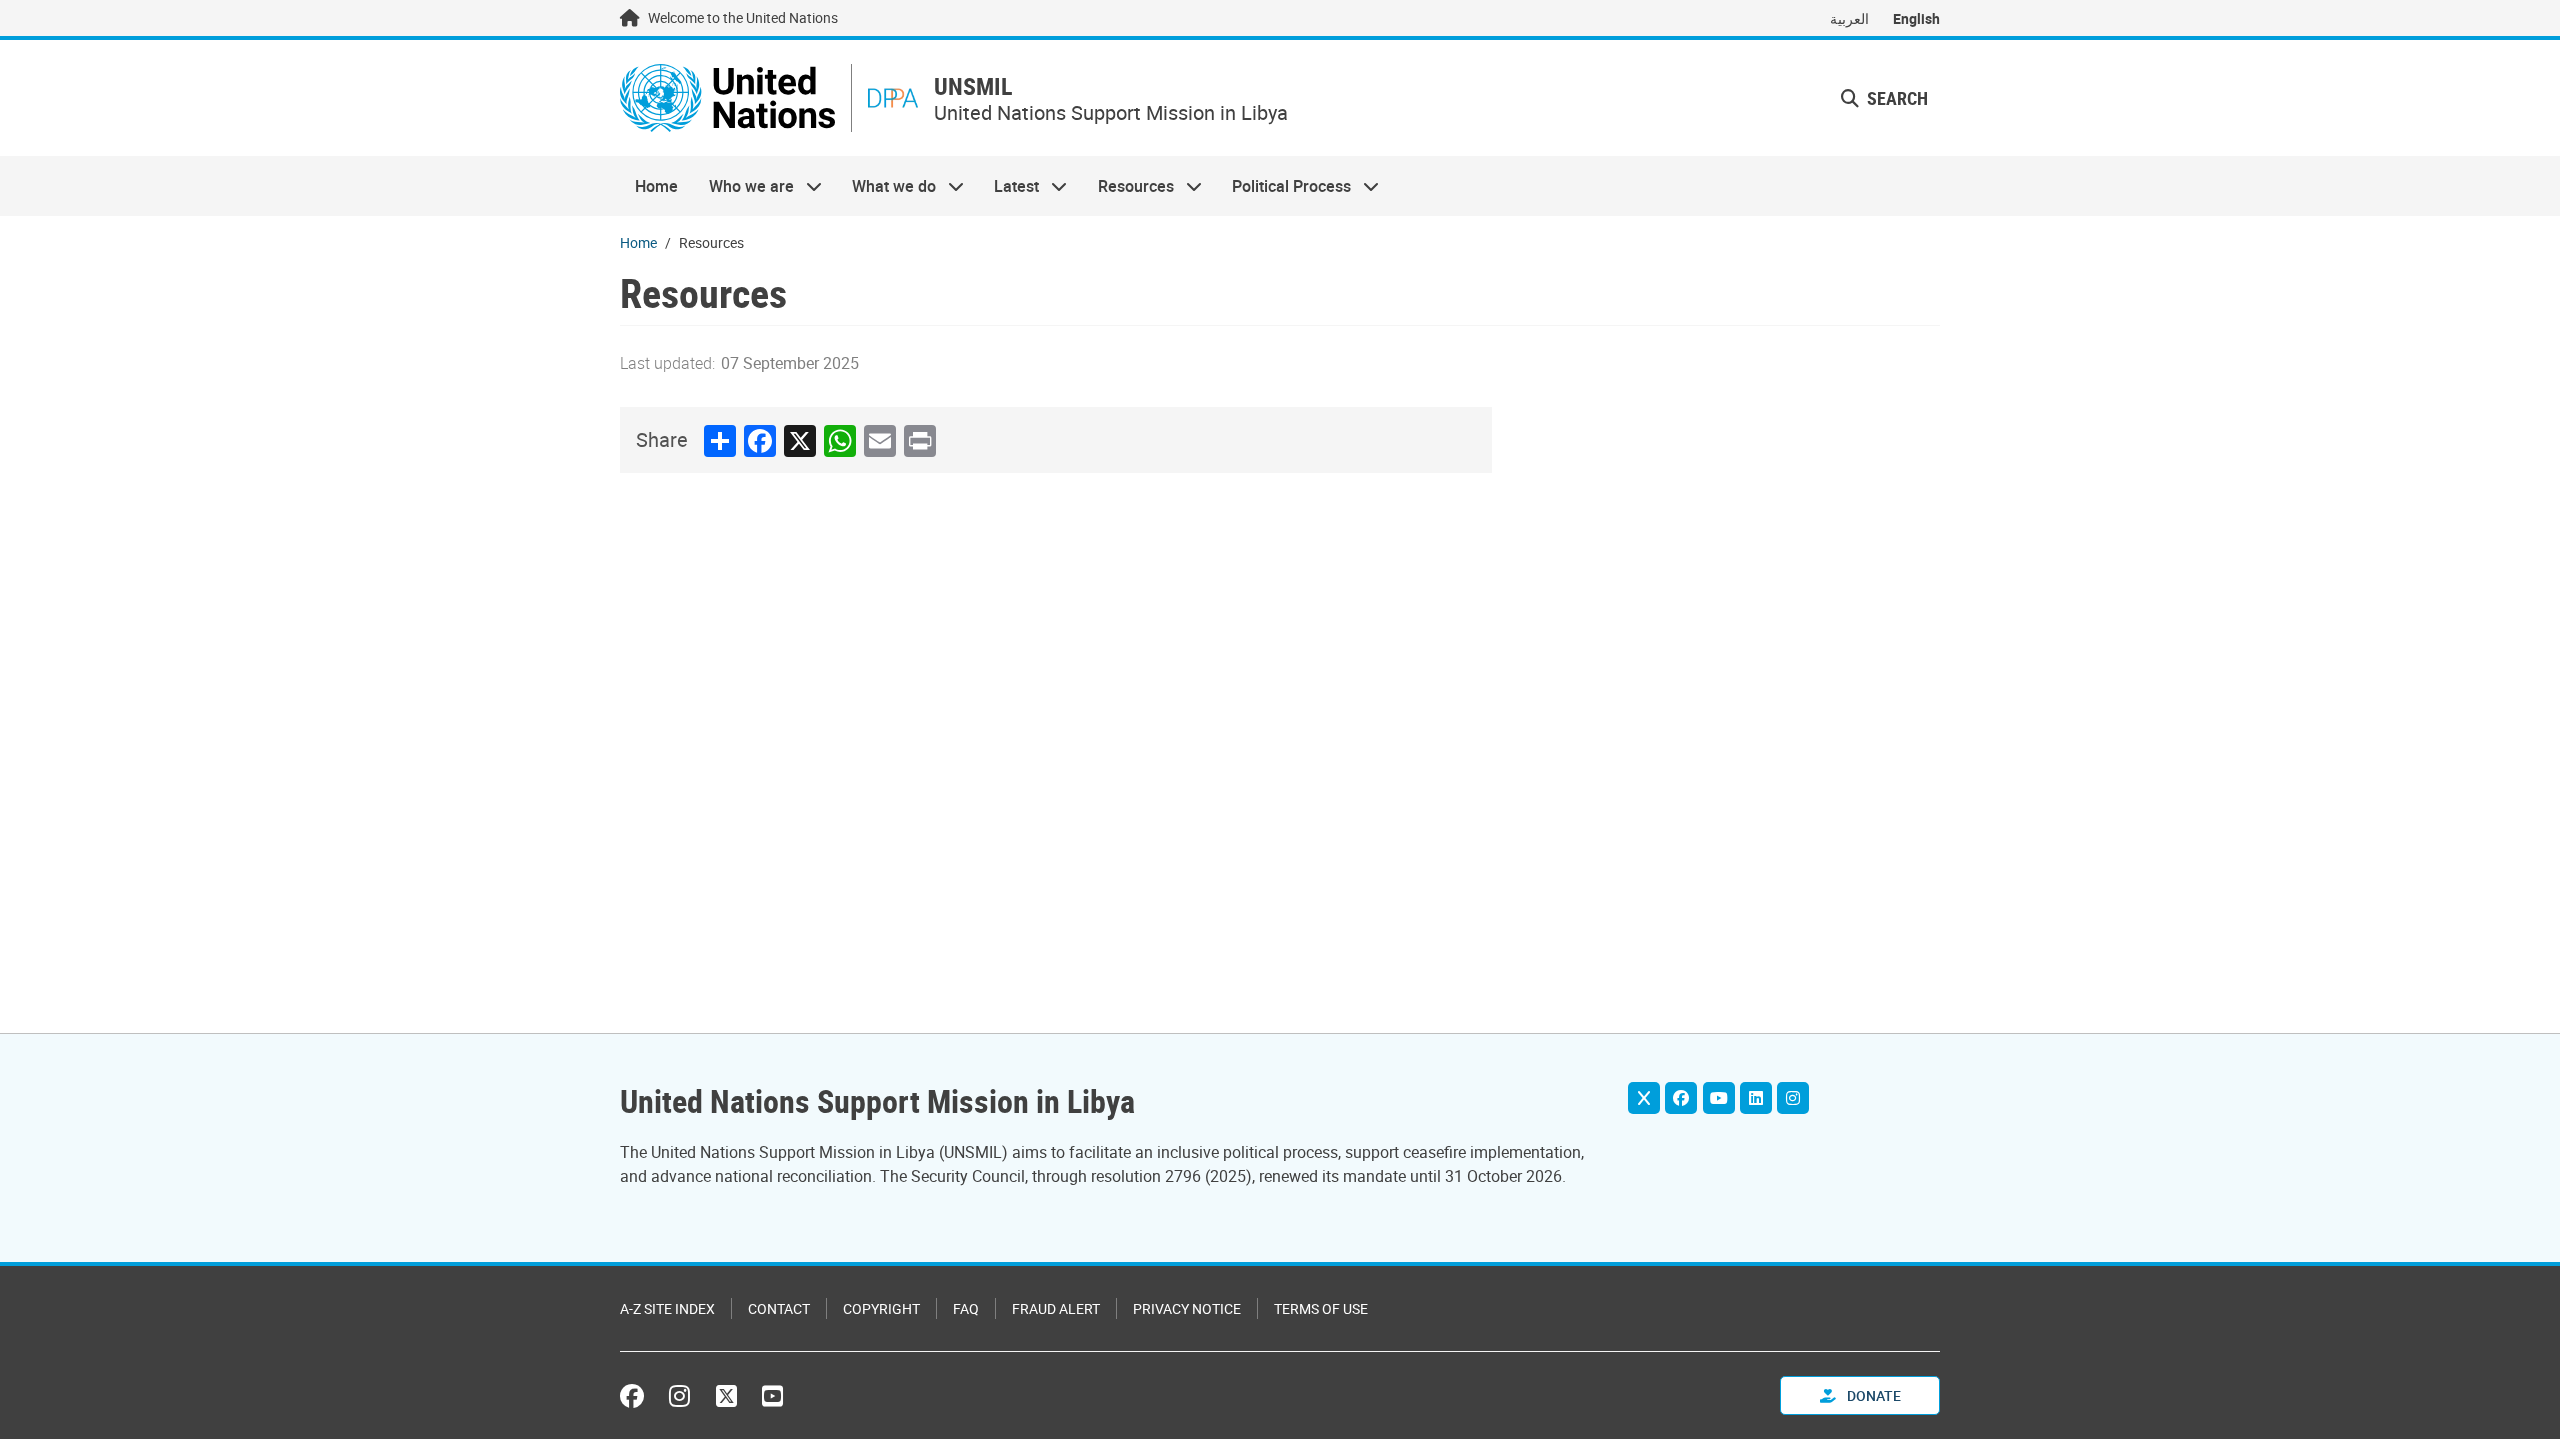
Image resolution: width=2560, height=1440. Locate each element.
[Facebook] (1681, 1098)
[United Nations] (727, 98)
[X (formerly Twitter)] (726, 1396)
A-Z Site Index (667, 1308)
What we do (886, 186)
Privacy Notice (1187, 1308)
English (1916, 18)
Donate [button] (1872, 1395)
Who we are (743, 186)
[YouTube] (1719, 1098)
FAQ (966, 1308)
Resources (1128, 186)
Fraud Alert (1056, 1308)
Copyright (881, 1308)
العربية (1849, 18)
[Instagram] (1793, 1098)
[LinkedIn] (1756, 1098)
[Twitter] (1644, 1098)
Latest (1009, 186)
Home (656, 186)
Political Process (1284, 186)
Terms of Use (1321, 1308)
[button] (1884, 98)
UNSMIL (973, 86)
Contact (779, 1308)
